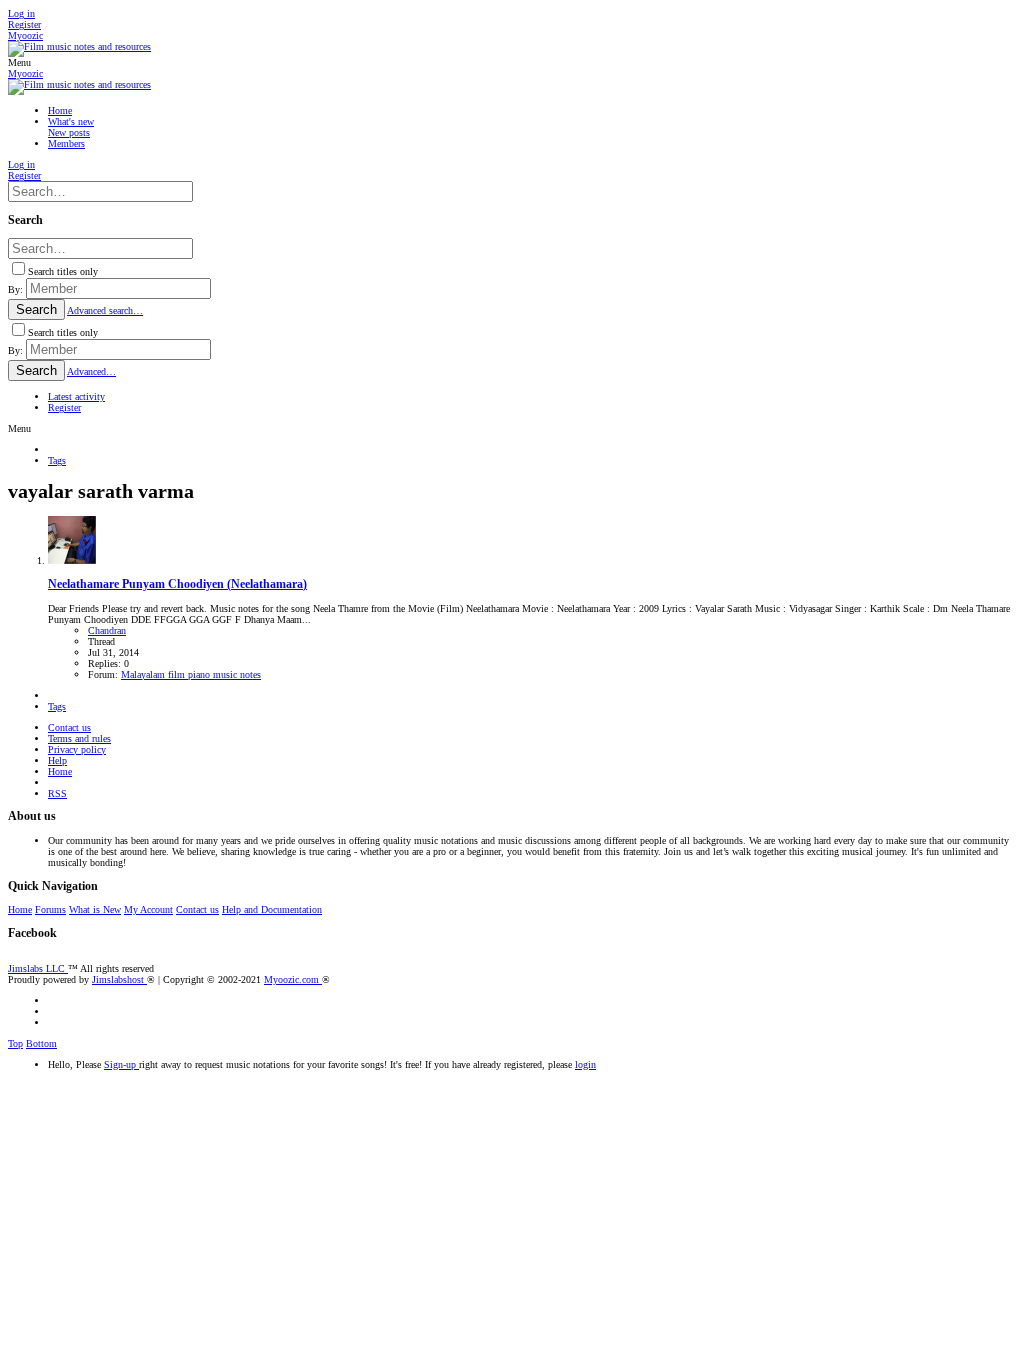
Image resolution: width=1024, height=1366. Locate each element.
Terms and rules (79, 738)
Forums (50, 909)
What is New (95, 909)
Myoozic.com (293, 979)
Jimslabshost (119, 979)
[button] (19, 62)
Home (60, 771)
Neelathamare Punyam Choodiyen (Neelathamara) (177, 584)
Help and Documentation (272, 909)
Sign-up (121, 1064)
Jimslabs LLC (38, 968)
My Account (148, 909)
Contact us (69, 727)
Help (57, 760)
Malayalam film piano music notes (191, 674)
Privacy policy (77, 749)
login (585, 1064)
